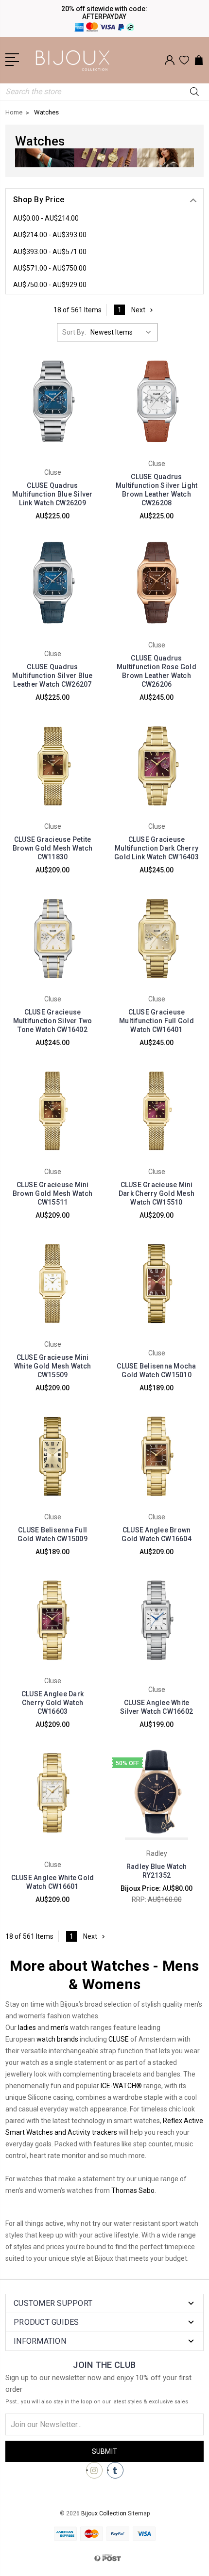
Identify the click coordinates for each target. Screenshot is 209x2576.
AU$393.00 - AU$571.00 (50, 252)
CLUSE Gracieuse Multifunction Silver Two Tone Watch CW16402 (53, 1021)
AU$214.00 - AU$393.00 (50, 235)
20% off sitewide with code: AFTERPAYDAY (104, 13)
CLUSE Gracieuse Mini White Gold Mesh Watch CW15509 (52, 1366)
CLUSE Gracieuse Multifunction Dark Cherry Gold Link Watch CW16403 (157, 848)
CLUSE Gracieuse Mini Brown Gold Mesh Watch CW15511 (52, 1193)
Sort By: (74, 332)
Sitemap (139, 2513)
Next (138, 310)
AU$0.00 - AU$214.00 (46, 218)
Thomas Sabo (133, 2190)
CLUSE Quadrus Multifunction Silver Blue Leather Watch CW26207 (52, 676)
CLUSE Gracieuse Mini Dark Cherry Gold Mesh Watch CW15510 (157, 1193)
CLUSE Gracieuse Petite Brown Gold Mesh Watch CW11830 (52, 848)
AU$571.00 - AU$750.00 (50, 268)
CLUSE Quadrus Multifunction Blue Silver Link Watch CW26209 (52, 494)
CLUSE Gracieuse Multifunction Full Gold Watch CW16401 (157, 1021)
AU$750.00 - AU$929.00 (50, 285)
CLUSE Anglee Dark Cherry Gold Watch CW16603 (52, 1703)
